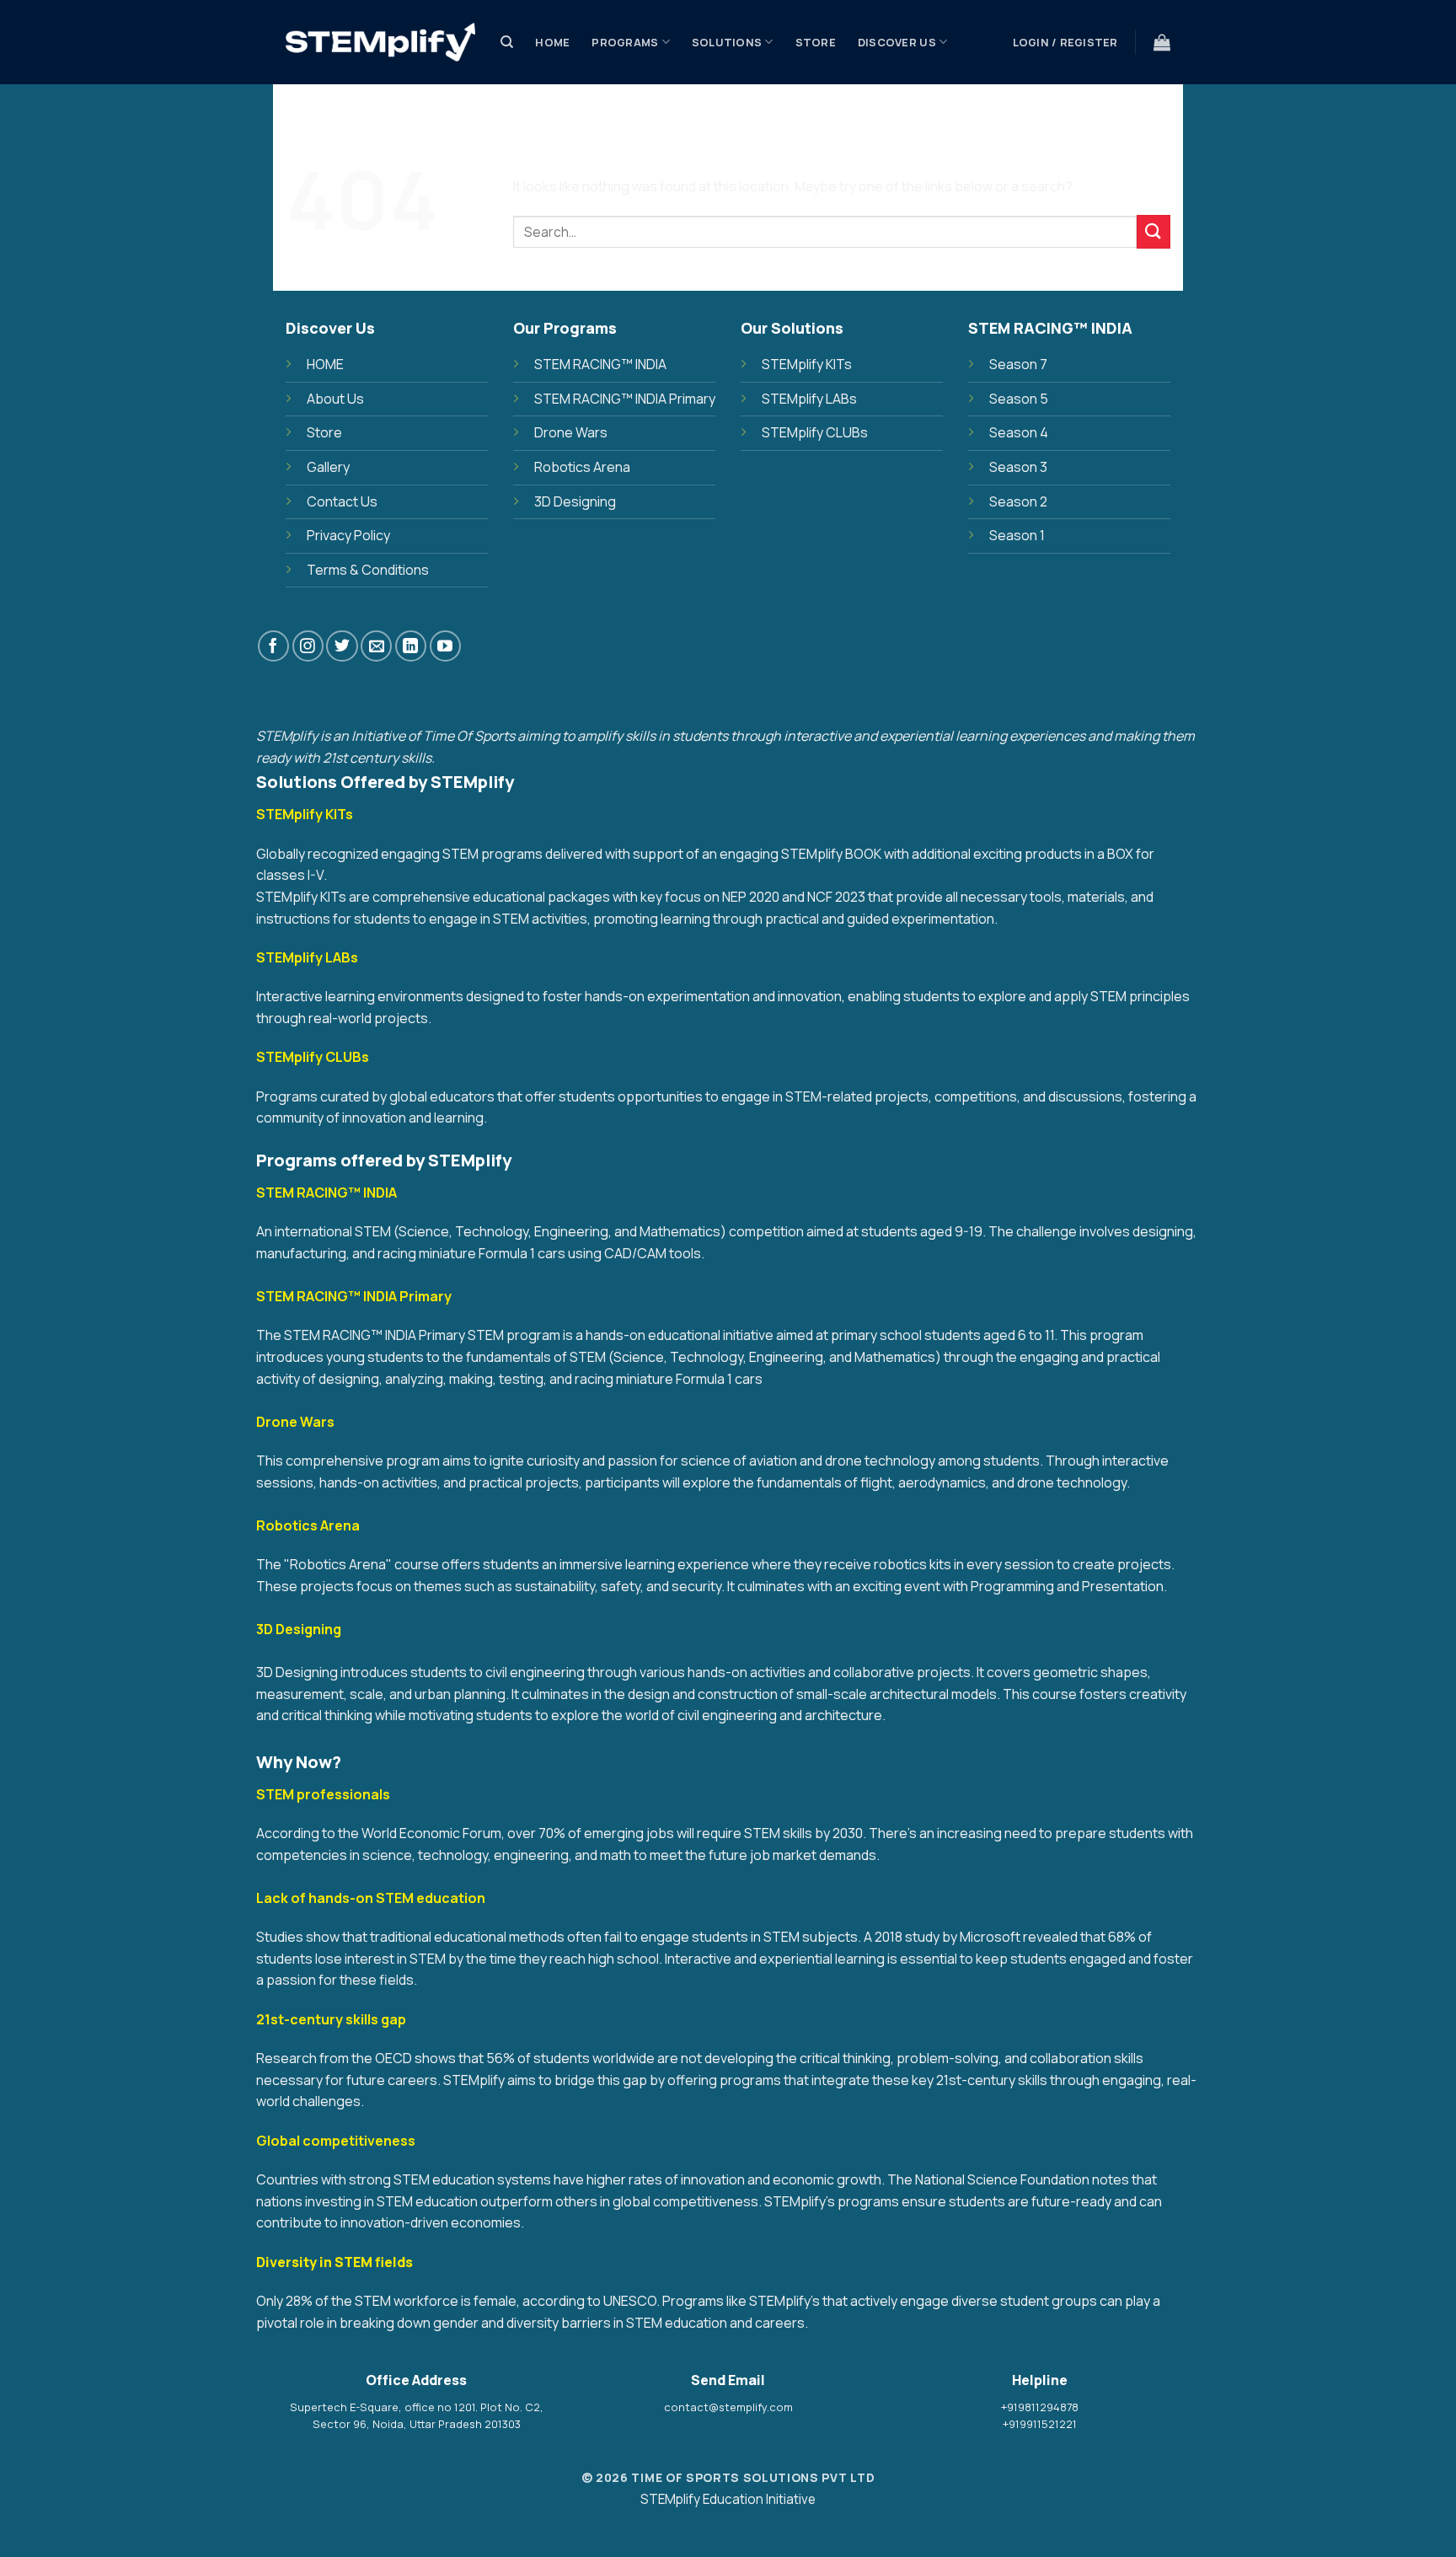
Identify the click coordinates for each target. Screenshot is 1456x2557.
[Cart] (1162, 42)
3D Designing (575, 501)
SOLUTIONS (727, 42)
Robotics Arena (582, 467)
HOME (325, 364)
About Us (335, 399)
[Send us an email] (376, 646)
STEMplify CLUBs (815, 432)
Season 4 (1019, 432)
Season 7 (1018, 364)
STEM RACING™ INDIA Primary (625, 399)
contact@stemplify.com (728, 2407)
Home (552, 42)
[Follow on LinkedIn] (411, 646)
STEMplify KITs (807, 364)
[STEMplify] (380, 43)
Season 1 (1017, 535)
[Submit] (1154, 231)
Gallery (328, 467)
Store (816, 42)
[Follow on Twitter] (342, 646)
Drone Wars (571, 432)
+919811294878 (1040, 2407)
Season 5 (1019, 399)
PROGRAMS (625, 42)
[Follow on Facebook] (273, 646)
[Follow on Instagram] (308, 646)
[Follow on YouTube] (445, 646)
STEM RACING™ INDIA (600, 364)
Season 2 (1018, 501)
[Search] (507, 42)
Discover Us (897, 42)
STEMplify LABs (809, 399)
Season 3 (1018, 467)
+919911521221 (1040, 2424)
